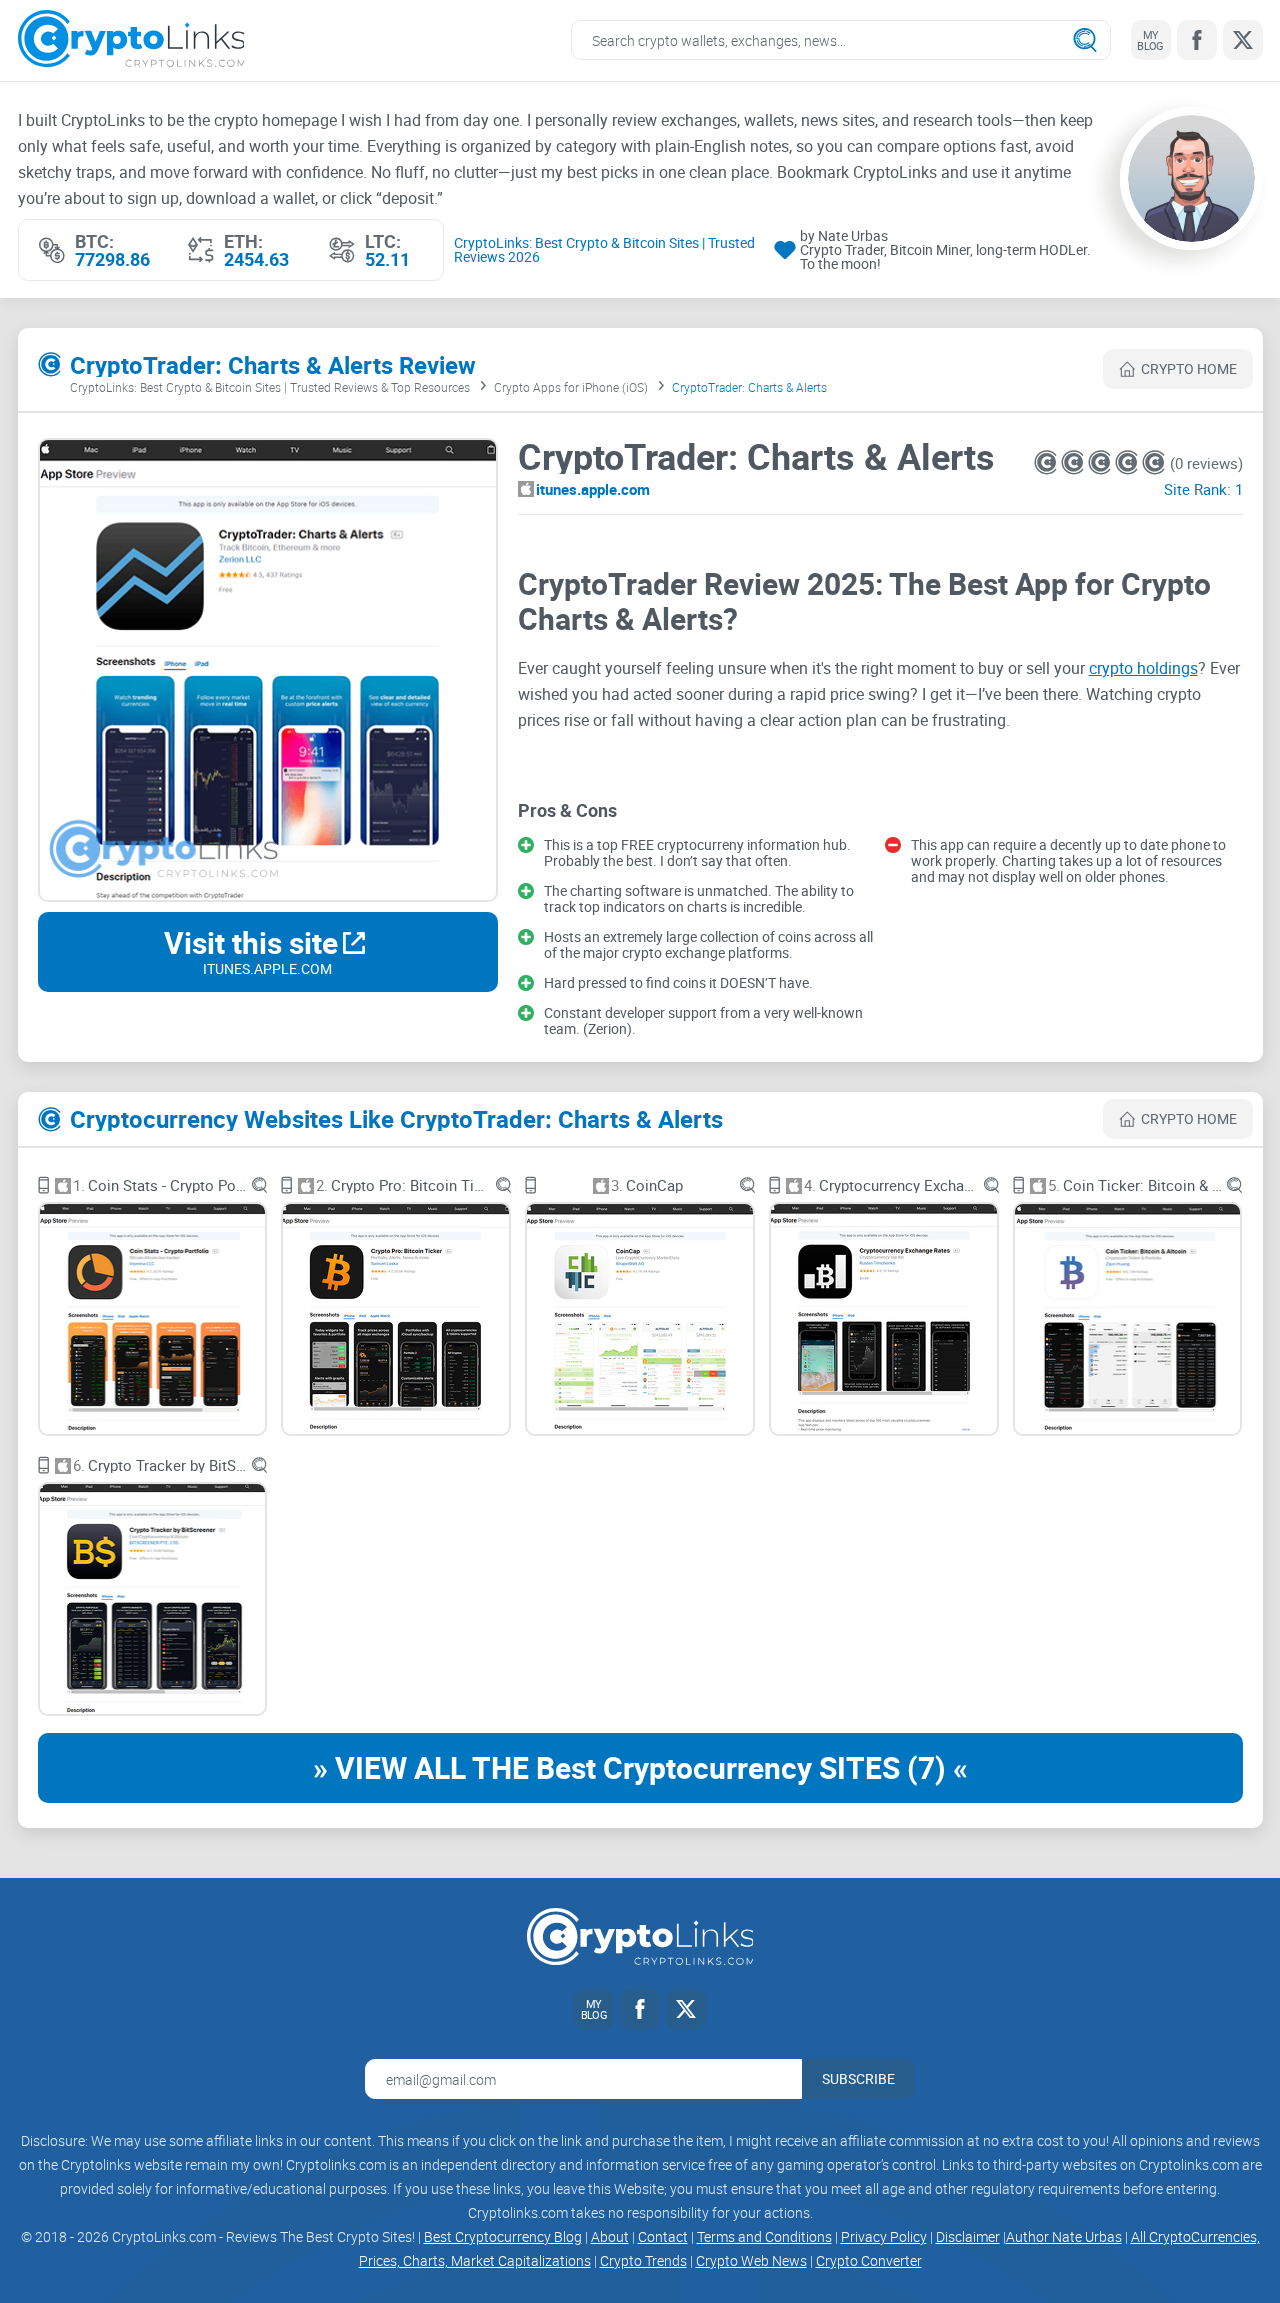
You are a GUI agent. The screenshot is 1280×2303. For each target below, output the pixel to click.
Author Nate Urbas (1064, 2236)
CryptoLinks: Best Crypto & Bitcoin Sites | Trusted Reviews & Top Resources (270, 387)
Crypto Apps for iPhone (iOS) (571, 387)
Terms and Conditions (764, 2236)
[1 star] (1047, 462)
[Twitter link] (1243, 40)
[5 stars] (1153, 462)
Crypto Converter (869, 2260)
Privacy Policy (884, 2236)
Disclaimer (968, 2236)
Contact (663, 2236)
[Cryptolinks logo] (131, 40)
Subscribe (858, 2078)
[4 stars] (1128, 462)
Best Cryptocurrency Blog (503, 2236)
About (610, 2236)
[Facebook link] (1197, 40)
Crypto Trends (643, 2260)
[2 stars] (1074, 462)
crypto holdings (1143, 668)
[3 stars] (1101, 462)
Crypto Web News (751, 2260)
